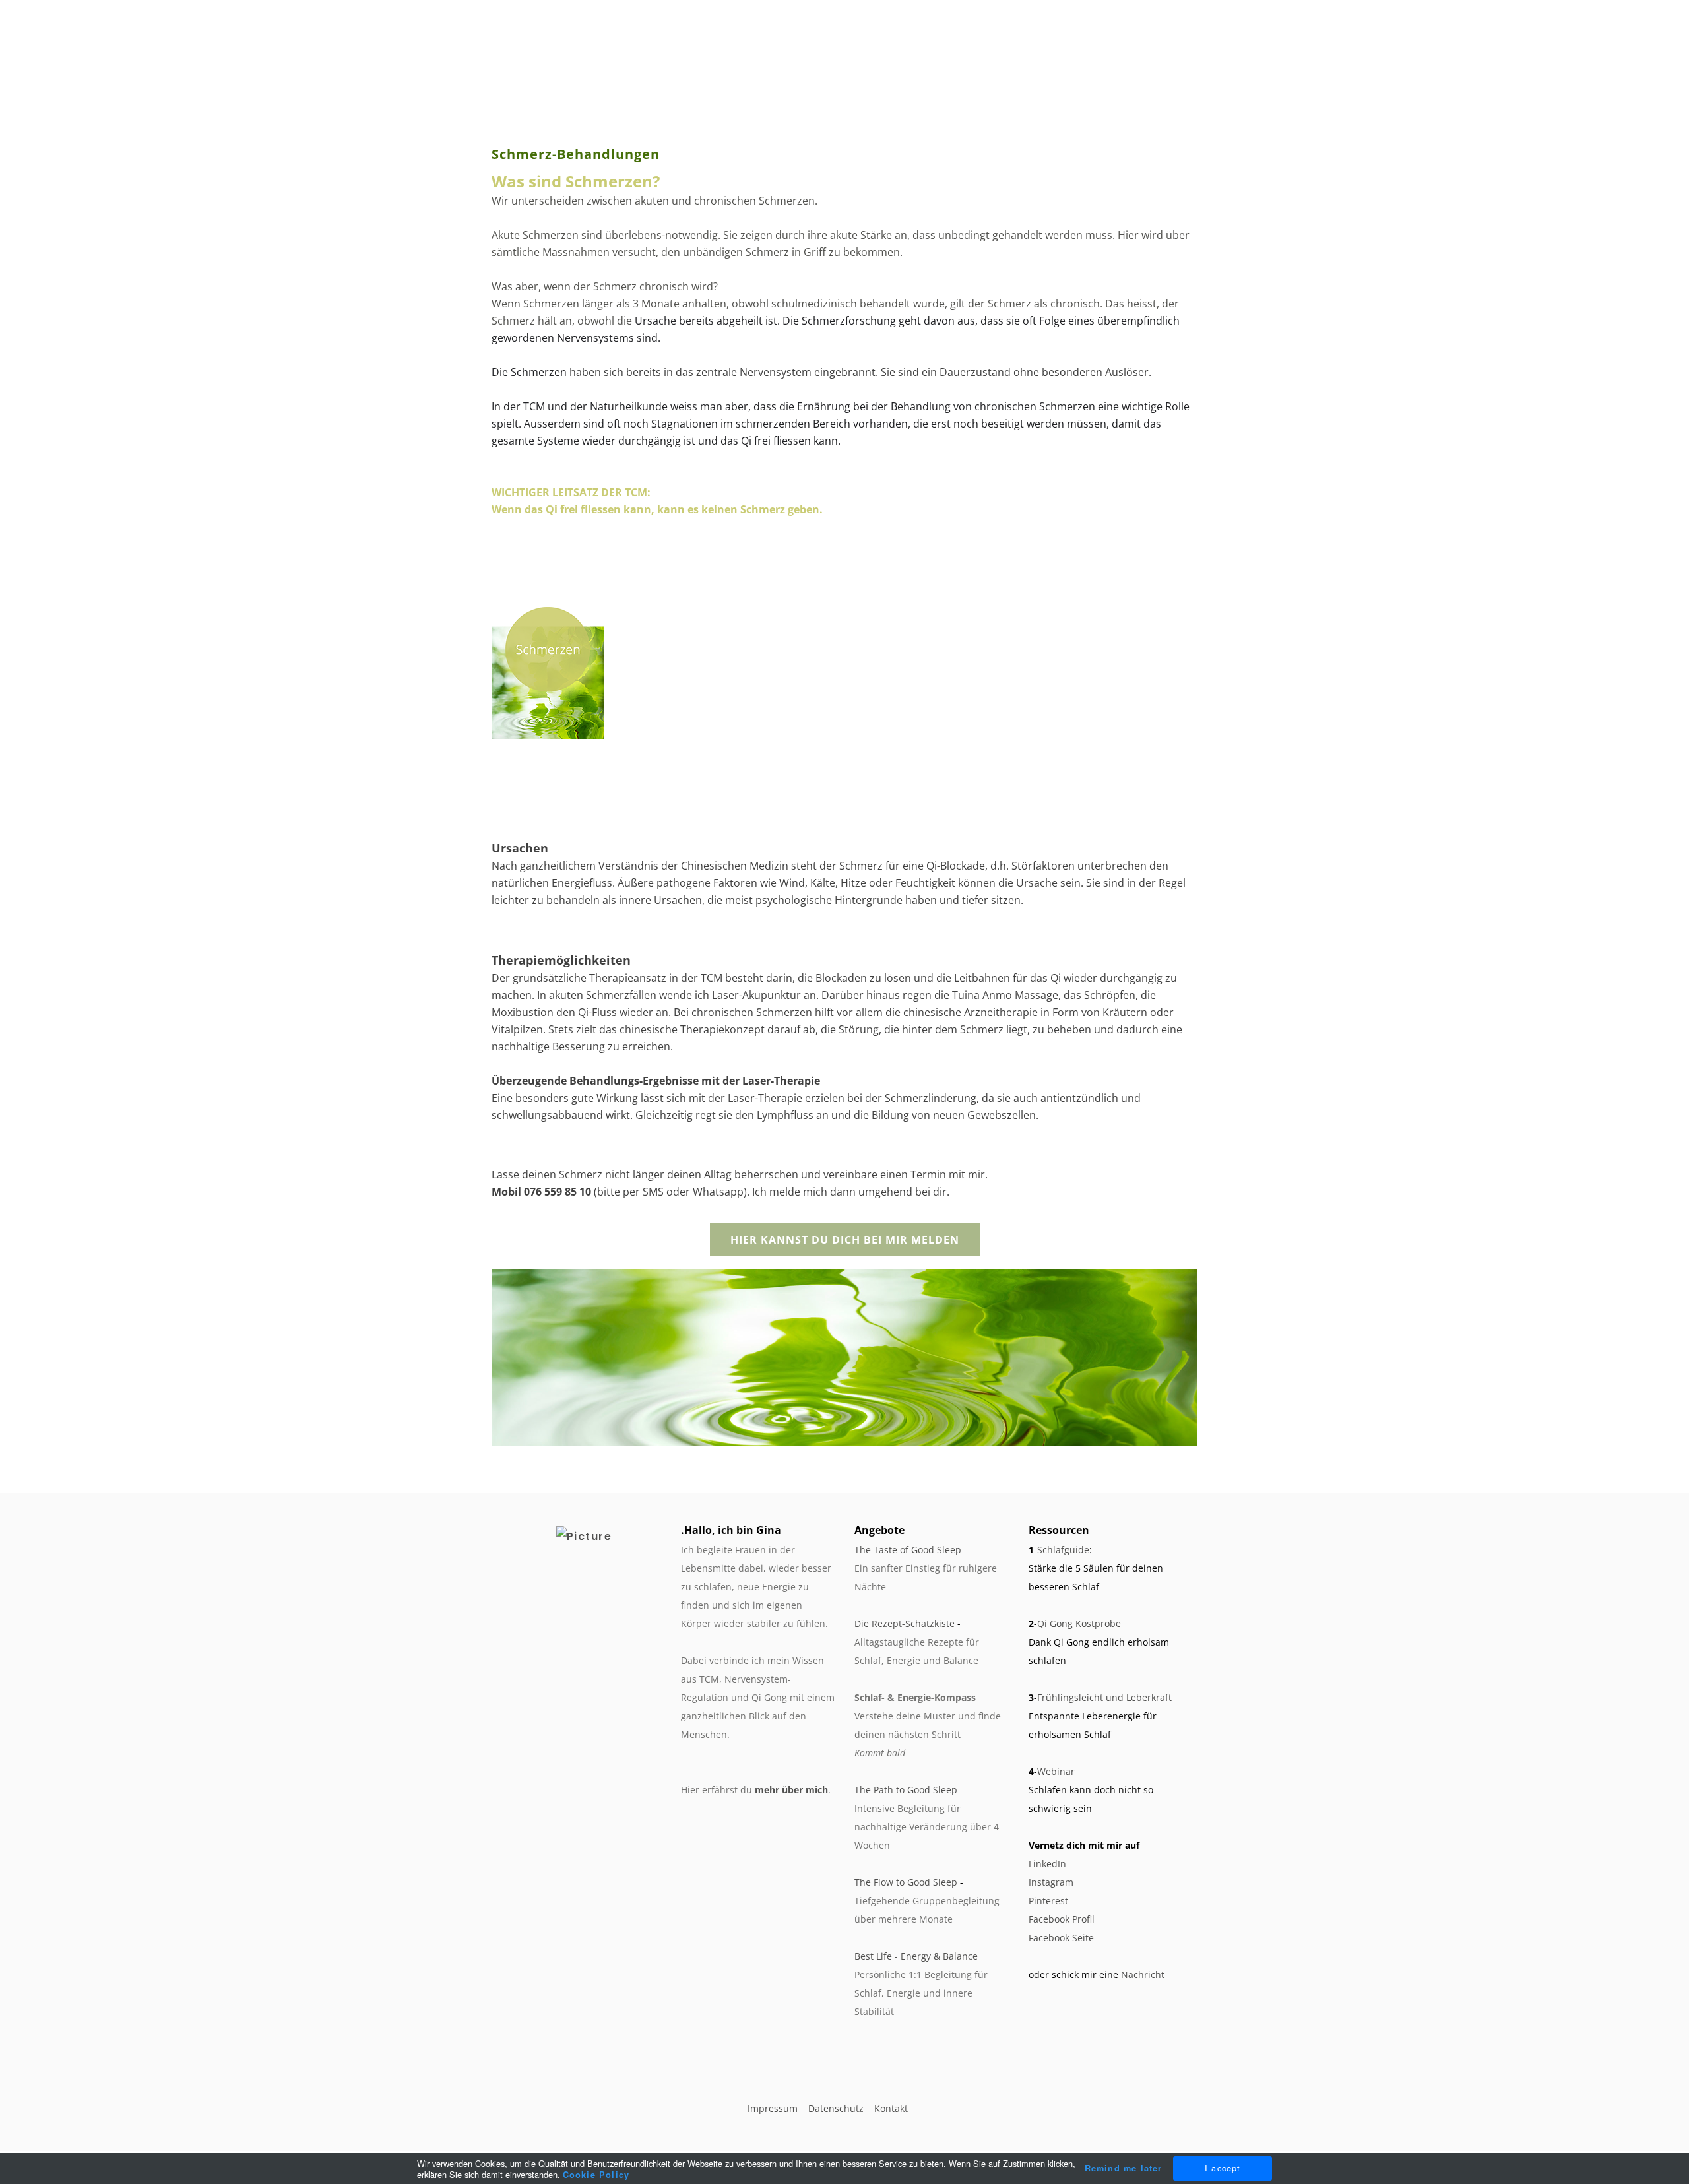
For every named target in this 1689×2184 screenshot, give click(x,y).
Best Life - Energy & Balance (916, 1956)
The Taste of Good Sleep (908, 1550)
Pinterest (1048, 1901)
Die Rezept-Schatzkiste (905, 1623)
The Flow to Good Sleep (906, 1882)
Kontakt (891, 2108)
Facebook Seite (1061, 1938)
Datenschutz (836, 2108)
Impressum (773, 2108)
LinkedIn (1047, 1864)
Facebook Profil (1062, 1919)
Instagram (1051, 1882)
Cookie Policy (596, 2175)
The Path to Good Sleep (906, 1790)
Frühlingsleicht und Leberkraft (1104, 1697)
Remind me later (1124, 2168)
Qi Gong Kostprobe (1079, 1623)
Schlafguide (1063, 1550)
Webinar (1056, 1771)
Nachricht (1143, 1975)
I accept (1223, 2168)
